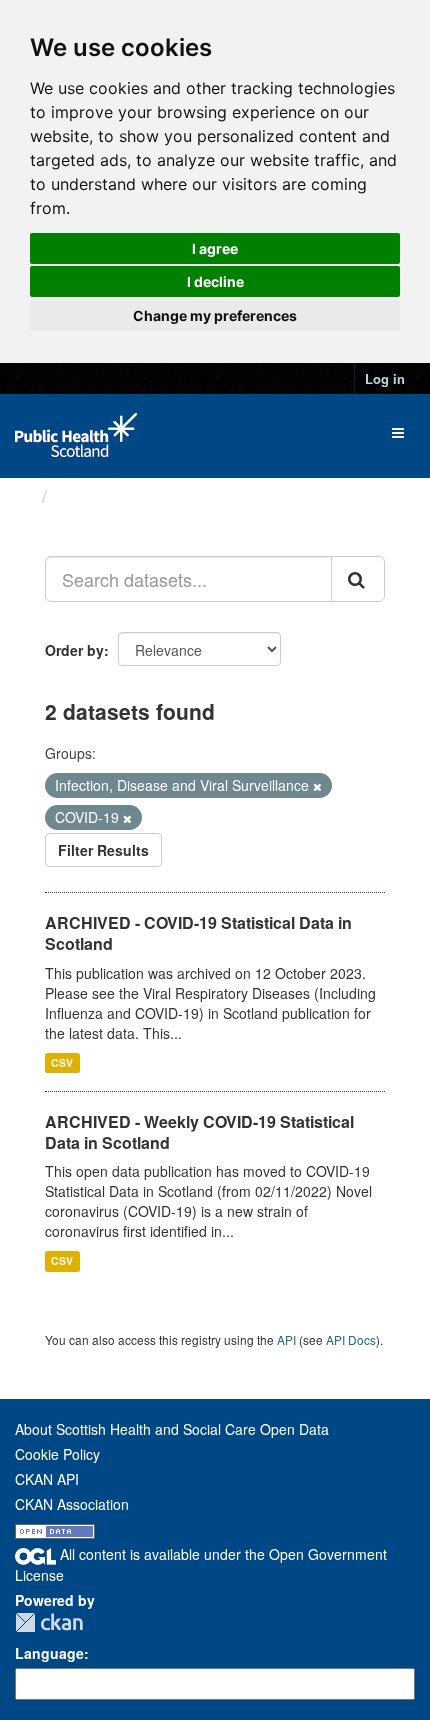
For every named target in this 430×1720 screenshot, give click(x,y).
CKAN (49, 1622)
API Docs (351, 1339)
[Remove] (317, 786)
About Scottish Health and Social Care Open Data (172, 1429)
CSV (62, 1062)
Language (49, 1653)
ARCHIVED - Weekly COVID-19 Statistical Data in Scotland (199, 1132)
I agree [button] (215, 248)
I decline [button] (215, 281)
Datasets (94, 496)
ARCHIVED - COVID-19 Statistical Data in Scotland (198, 933)
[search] (358, 579)
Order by (74, 650)
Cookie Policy (57, 1454)
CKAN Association (72, 1504)
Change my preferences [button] (215, 315)
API (286, 1339)
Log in (385, 378)
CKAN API (47, 1479)
